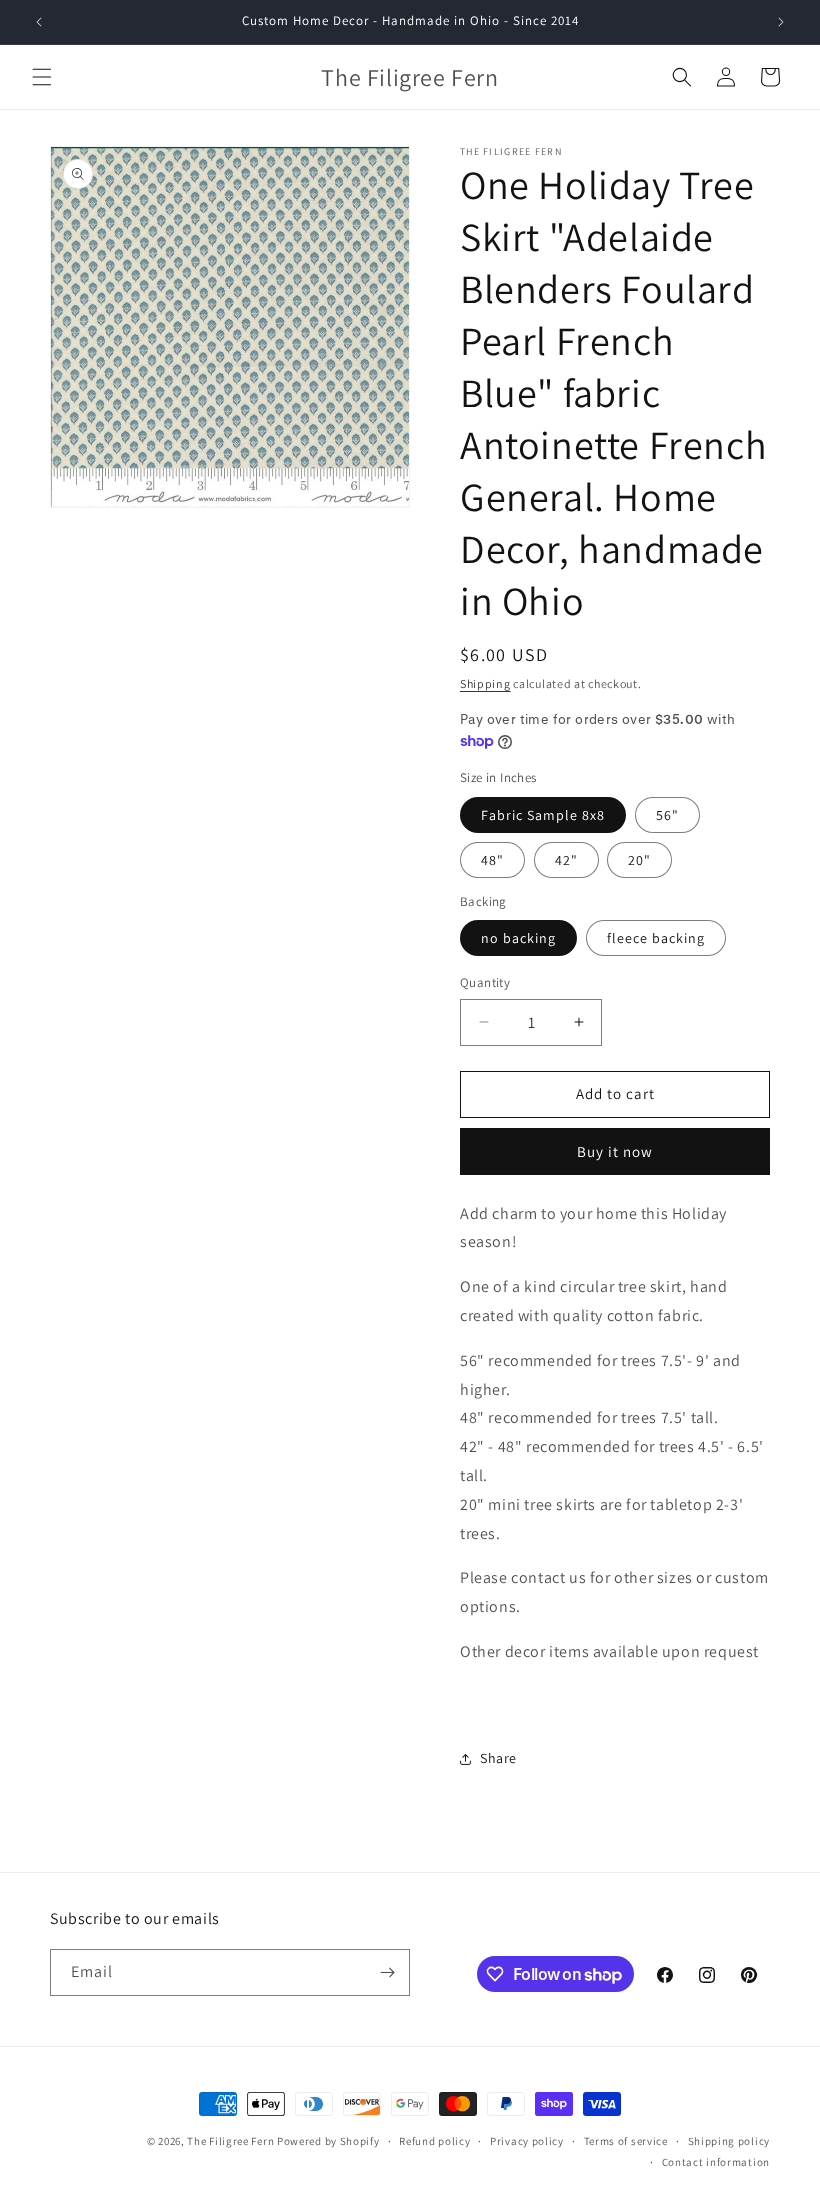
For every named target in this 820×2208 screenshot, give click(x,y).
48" (492, 860)
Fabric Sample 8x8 (543, 815)
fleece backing (656, 938)
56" (667, 815)
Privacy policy (527, 2141)
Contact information (716, 2162)
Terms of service (626, 2141)
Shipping (485, 683)
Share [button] (498, 1758)
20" (639, 860)
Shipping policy (729, 2141)
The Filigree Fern (230, 2141)
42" (566, 860)
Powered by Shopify (328, 2141)
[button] (42, 77)
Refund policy (434, 2141)
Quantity (485, 982)
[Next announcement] (781, 22)
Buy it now (615, 1151)
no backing (518, 938)
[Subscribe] (387, 1972)
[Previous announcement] (39, 22)
